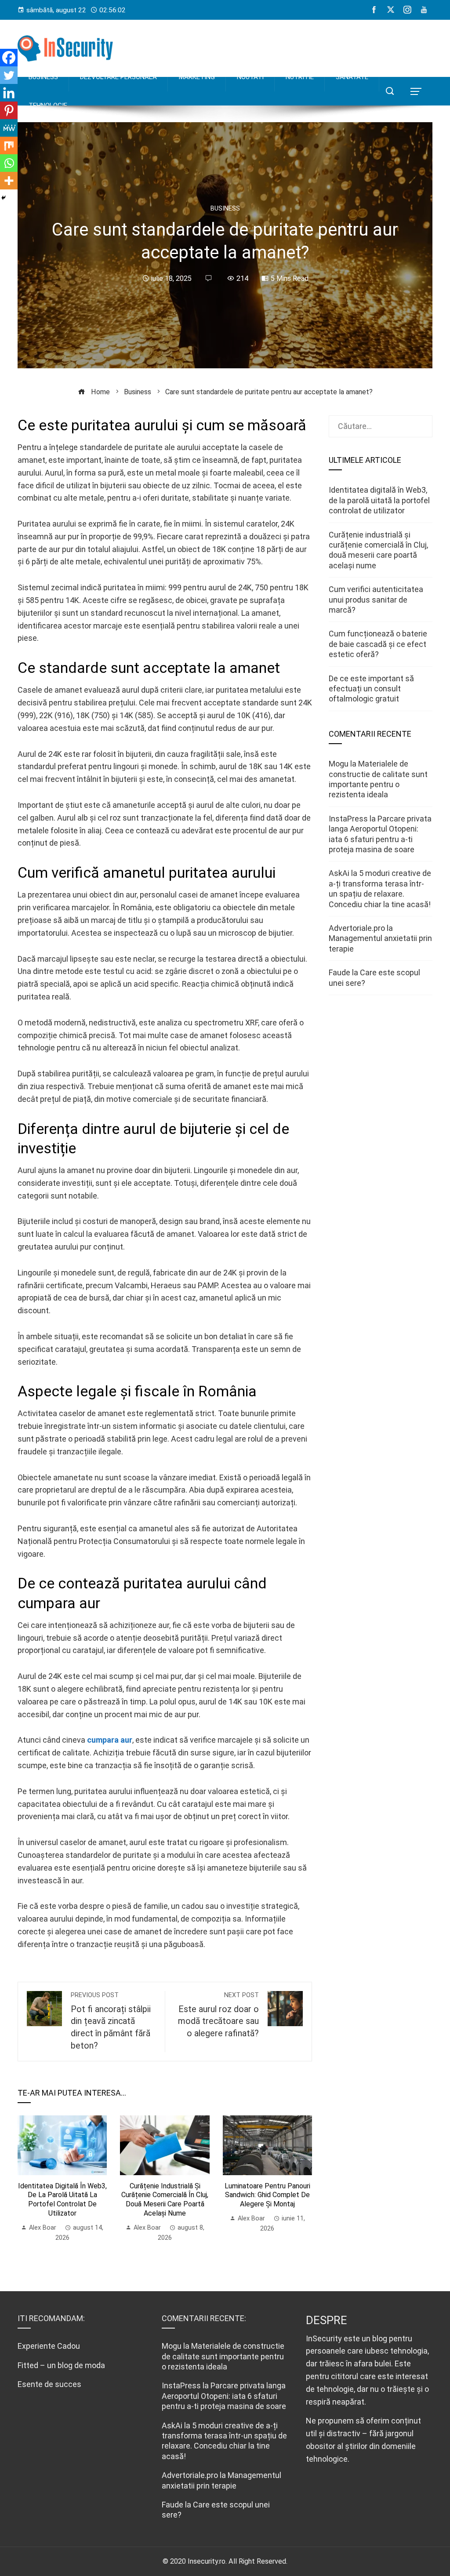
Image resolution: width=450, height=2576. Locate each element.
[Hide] (4, 198)
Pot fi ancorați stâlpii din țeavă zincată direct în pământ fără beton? (111, 2021)
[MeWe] (9, 128)
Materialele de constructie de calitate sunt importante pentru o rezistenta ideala (223, 2356)
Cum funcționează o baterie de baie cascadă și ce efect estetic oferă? (378, 644)
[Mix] (9, 145)
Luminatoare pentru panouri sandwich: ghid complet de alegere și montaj (267, 2195)
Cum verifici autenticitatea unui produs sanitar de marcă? (376, 599)
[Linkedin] (9, 93)
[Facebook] (9, 58)
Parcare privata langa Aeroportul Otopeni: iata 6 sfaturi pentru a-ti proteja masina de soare (224, 2396)
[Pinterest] (9, 110)
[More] (9, 181)
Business (225, 209)
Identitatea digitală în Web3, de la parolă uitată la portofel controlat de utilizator (62, 2200)
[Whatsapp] (9, 163)
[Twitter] (9, 75)
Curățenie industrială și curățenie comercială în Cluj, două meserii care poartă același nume (165, 2200)
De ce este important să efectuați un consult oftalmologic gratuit (371, 689)
